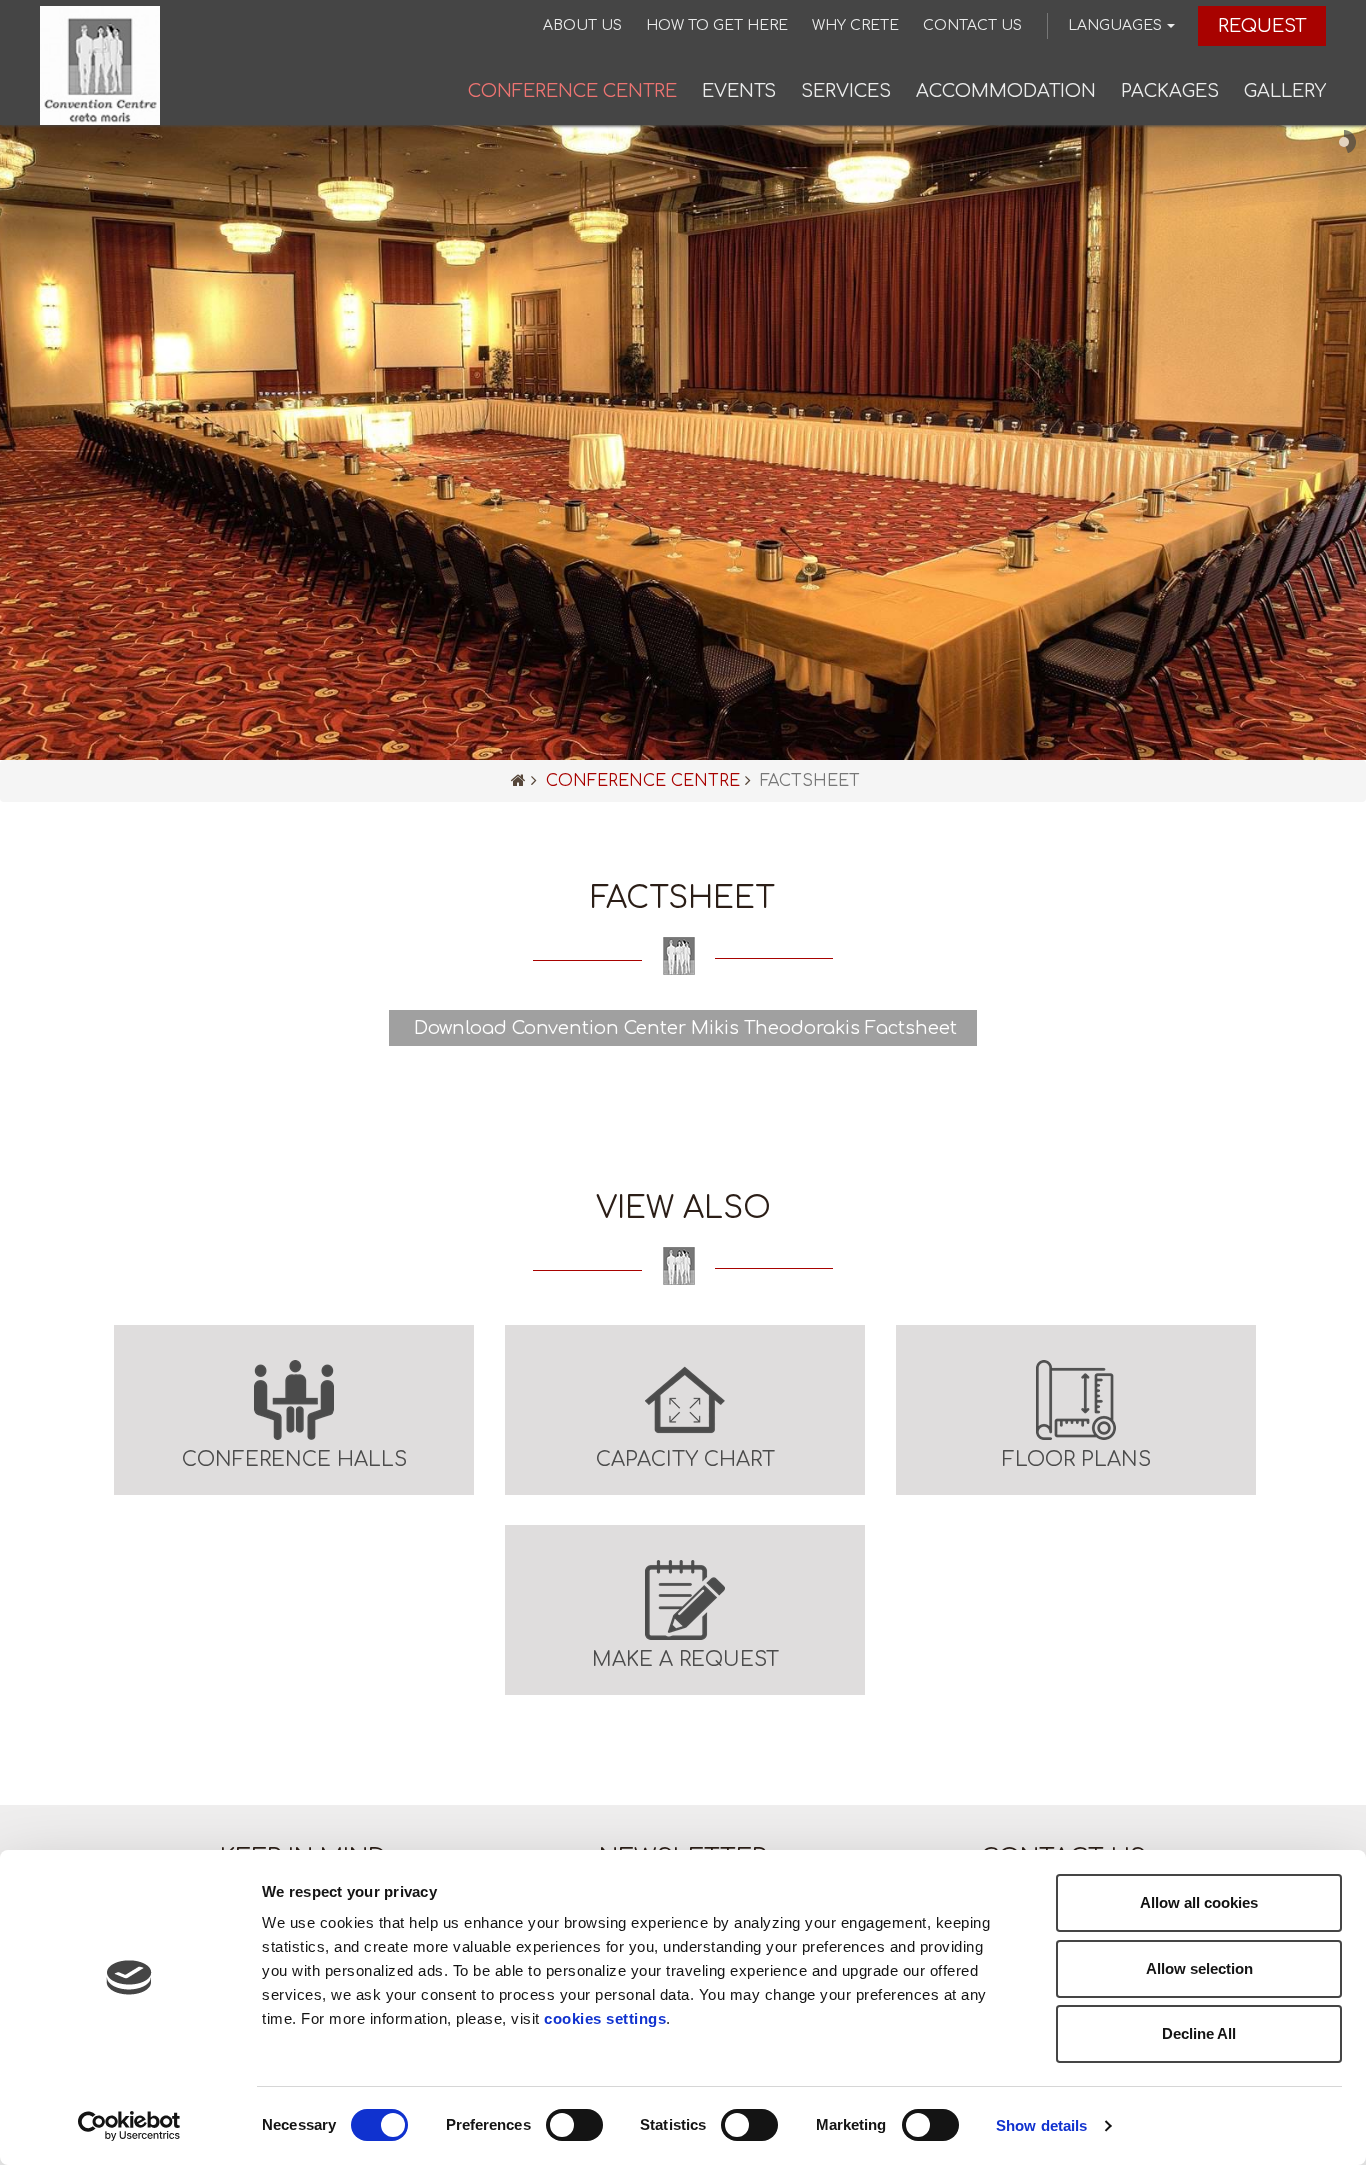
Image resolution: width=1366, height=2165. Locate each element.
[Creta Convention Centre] (100, 65)
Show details (1041, 2125)
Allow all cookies (1199, 1902)
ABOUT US (582, 25)
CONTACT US (972, 25)
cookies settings (605, 2018)
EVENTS (739, 91)
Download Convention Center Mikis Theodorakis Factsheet (683, 1028)
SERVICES (846, 91)
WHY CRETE (855, 25)
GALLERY (1285, 91)
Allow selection (1199, 1968)
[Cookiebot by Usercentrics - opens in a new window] (129, 2126)
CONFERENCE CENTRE (572, 91)
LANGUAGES (1115, 25)
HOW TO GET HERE (717, 25)
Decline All (1199, 2033)
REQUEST (1262, 26)
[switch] (574, 2125)
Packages (1170, 91)
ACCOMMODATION (1006, 91)
